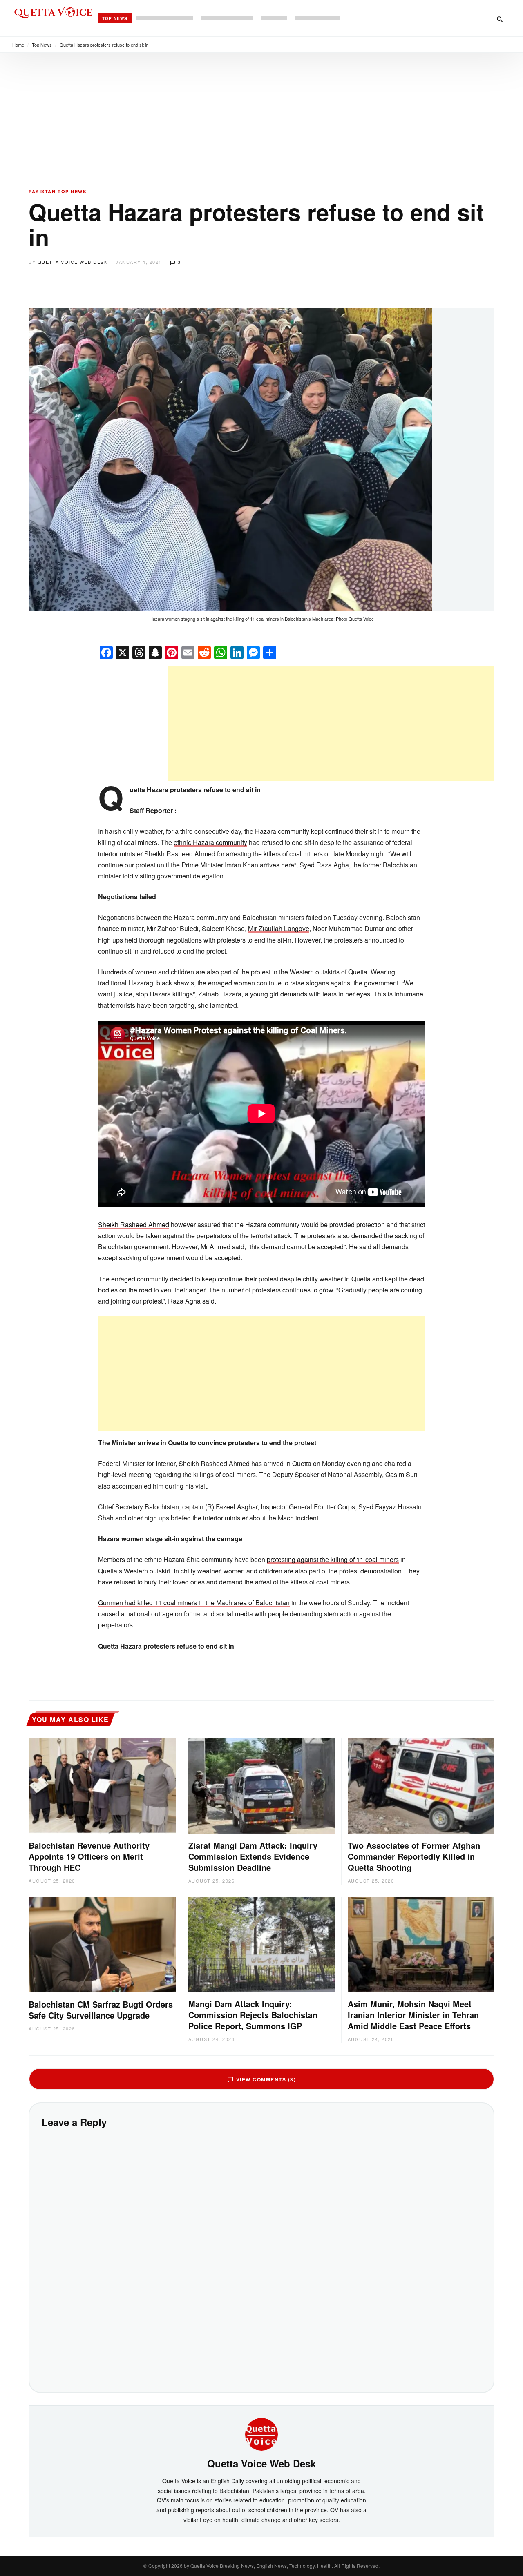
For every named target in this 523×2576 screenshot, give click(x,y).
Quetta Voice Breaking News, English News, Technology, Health (261, 2566)
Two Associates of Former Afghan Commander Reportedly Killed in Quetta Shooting (414, 1856)
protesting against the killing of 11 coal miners (333, 1559)
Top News (115, 18)
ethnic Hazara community (210, 842)
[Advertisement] (261, 114)
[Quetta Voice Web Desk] (261, 2433)
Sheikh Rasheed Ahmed (134, 1224)
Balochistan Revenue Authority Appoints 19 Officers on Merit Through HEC (89, 1856)
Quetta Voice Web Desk (73, 262)
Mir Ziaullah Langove (279, 928)
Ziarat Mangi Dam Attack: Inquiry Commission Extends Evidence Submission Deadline (253, 1856)
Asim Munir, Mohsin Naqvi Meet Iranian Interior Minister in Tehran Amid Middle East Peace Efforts (413, 2015)
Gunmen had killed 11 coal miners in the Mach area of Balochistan (194, 1603)
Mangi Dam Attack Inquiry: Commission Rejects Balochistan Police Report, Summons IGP (253, 2015)
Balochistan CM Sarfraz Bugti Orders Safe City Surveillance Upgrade (101, 2010)
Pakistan (42, 191)
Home (18, 45)
